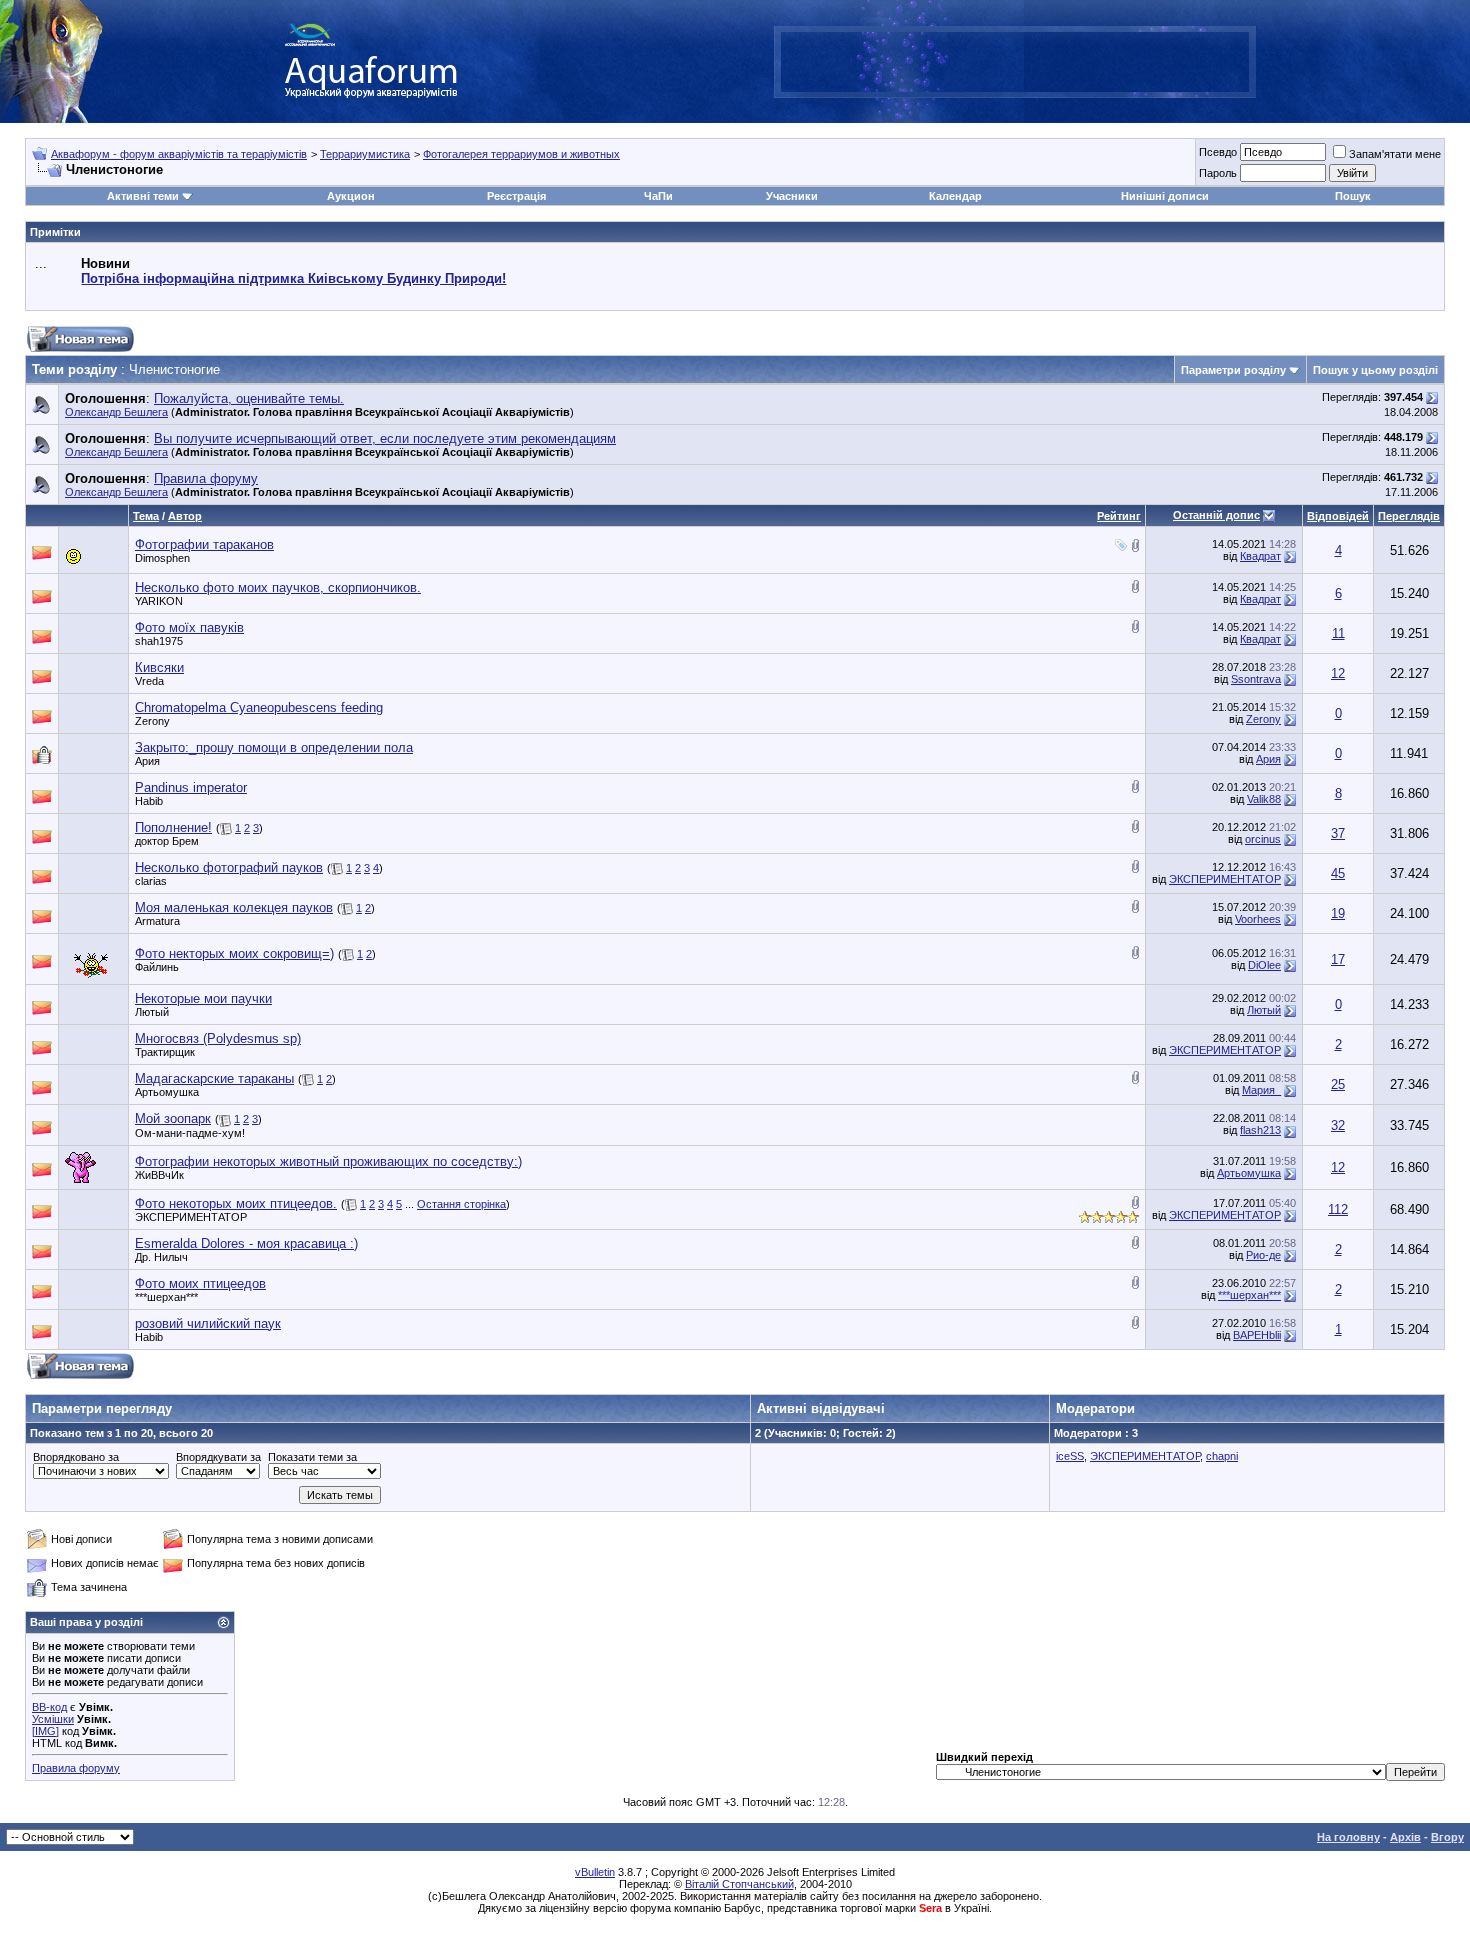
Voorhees (1258, 919)
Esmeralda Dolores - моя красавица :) (246, 1243)
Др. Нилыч (161, 1257)
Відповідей (1338, 516)
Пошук (1353, 196)
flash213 (1260, 1130)
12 (1338, 673)
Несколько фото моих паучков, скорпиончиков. (278, 587)
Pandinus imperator (191, 787)
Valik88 (1264, 799)
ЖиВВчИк (159, 1175)
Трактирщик (165, 1052)
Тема (146, 516)
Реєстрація (516, 196)
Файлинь (157, 967)
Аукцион (351, 196)
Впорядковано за (76, 1457)
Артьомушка (167, 1092)
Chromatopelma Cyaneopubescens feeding (259, 707)
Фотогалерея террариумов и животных (521, 154)
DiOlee (1264, 965)
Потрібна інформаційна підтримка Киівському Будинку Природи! (293, 278)
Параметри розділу (1233, 370)
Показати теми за (312, 1457)
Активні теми (143, 196)
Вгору (1447, 1837)
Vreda (149, 681)
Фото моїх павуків (189, 627)
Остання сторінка (461, 1204)
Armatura (157, 921)
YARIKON (159, 601)
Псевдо (1218, 152)
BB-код (49, 1707)
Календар (955, 196)
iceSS (1070, 1456)
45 (1338, 873)
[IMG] (45, 1731)
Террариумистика (365, 154)
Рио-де (1263, 1255)
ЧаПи (658, 196)
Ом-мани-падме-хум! (190, 1133)
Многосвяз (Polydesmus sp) (218, 1038)
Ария (147, 761)
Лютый (152, 1012)
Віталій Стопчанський (739, 1884)
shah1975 (159, 641)
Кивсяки (159, 667)
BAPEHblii (1257, 1335)
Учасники (792, 196)
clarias (151, 881)
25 (1338, 1084)
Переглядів (1409, 516)
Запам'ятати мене (1395, 154)
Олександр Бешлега (116, 412)
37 (1338, 833)
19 (1338, 913)
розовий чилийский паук (208, 1323)
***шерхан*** (166, 1297)
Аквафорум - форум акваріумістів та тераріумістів (179, 154)
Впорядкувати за (218, 1457)
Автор (185, 516)
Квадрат (1260, 556)
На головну (1348, 1837)
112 (1338, 1209)
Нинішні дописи (1165, 196)
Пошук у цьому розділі (1375, 370)
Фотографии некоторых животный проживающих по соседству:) (328, 1161)
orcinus (1263, 839)
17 (1338, 959)
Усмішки (53, 1719)
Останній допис (1216, 515)
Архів (1405, 1837)
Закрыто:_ (274, 747)
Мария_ (1261, 1090)
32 (1338, 1125)
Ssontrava (1256, 679)
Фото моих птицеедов (200, 1283)
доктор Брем (167, 841)
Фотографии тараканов (204, 544)
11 (1338, 633)
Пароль (1218, 173)
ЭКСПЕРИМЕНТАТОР (1225, 879)
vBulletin (595, 1872)
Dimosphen (162, 558)
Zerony (152, 721)
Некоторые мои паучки (203, 998)
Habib (149, 801)
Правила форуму (76, 1768)
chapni (1222, 1456)
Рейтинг (1119, 516)
